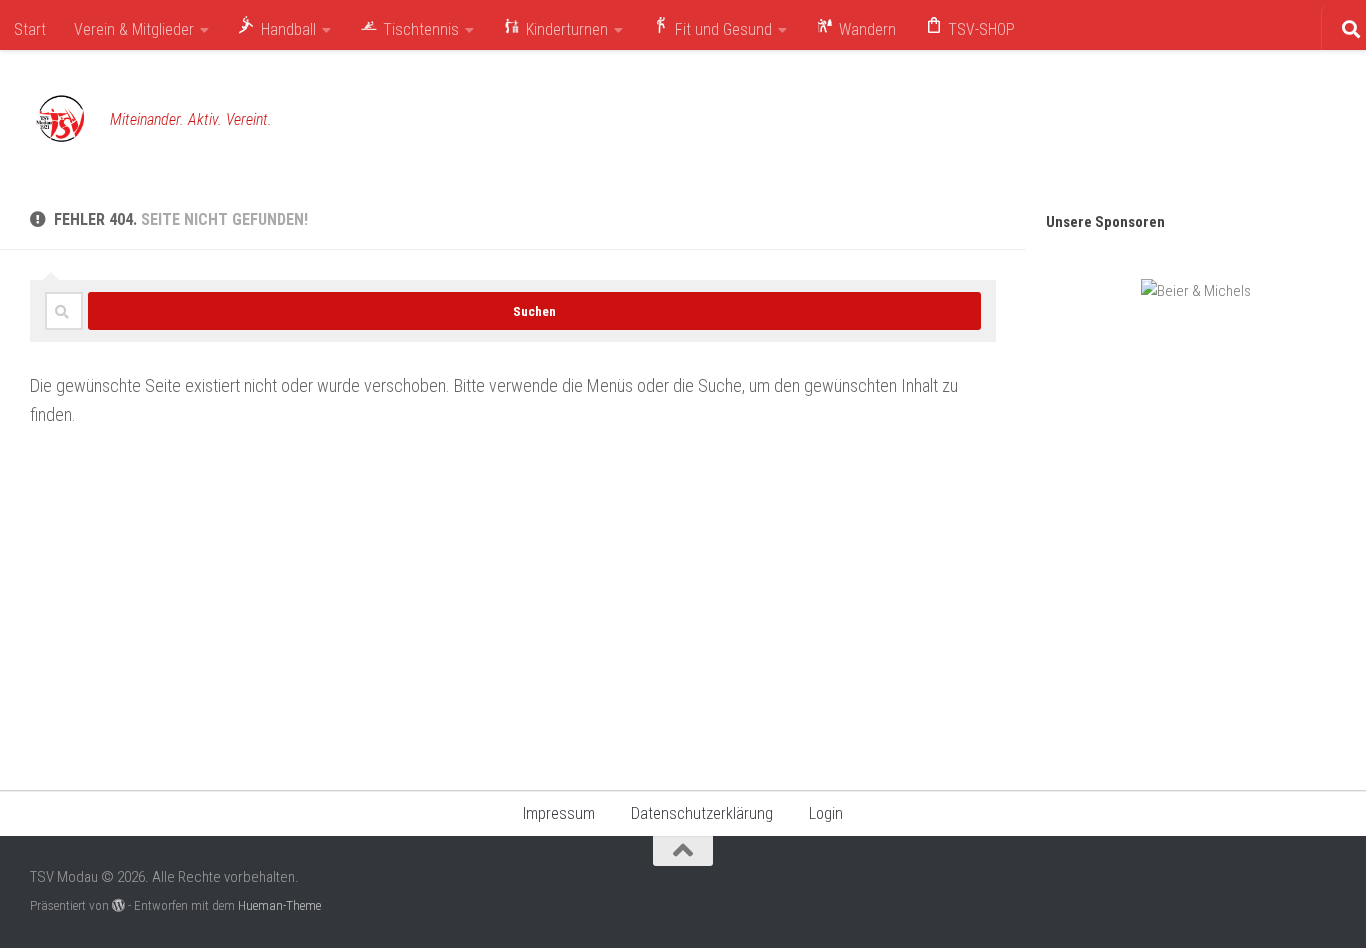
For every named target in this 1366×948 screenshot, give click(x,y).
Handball (286, 29)
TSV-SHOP (979, 29)
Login (826, 813)
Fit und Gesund (721, 29)
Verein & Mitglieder (134, 29)
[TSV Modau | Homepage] (60, 120)
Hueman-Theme (279, 905)
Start (30, 29)
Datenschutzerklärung (702, 813)
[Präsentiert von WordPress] (118, 905)
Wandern (865, 29)
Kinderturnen (565, 29)
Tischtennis (419, 29)
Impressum (559, 813)
